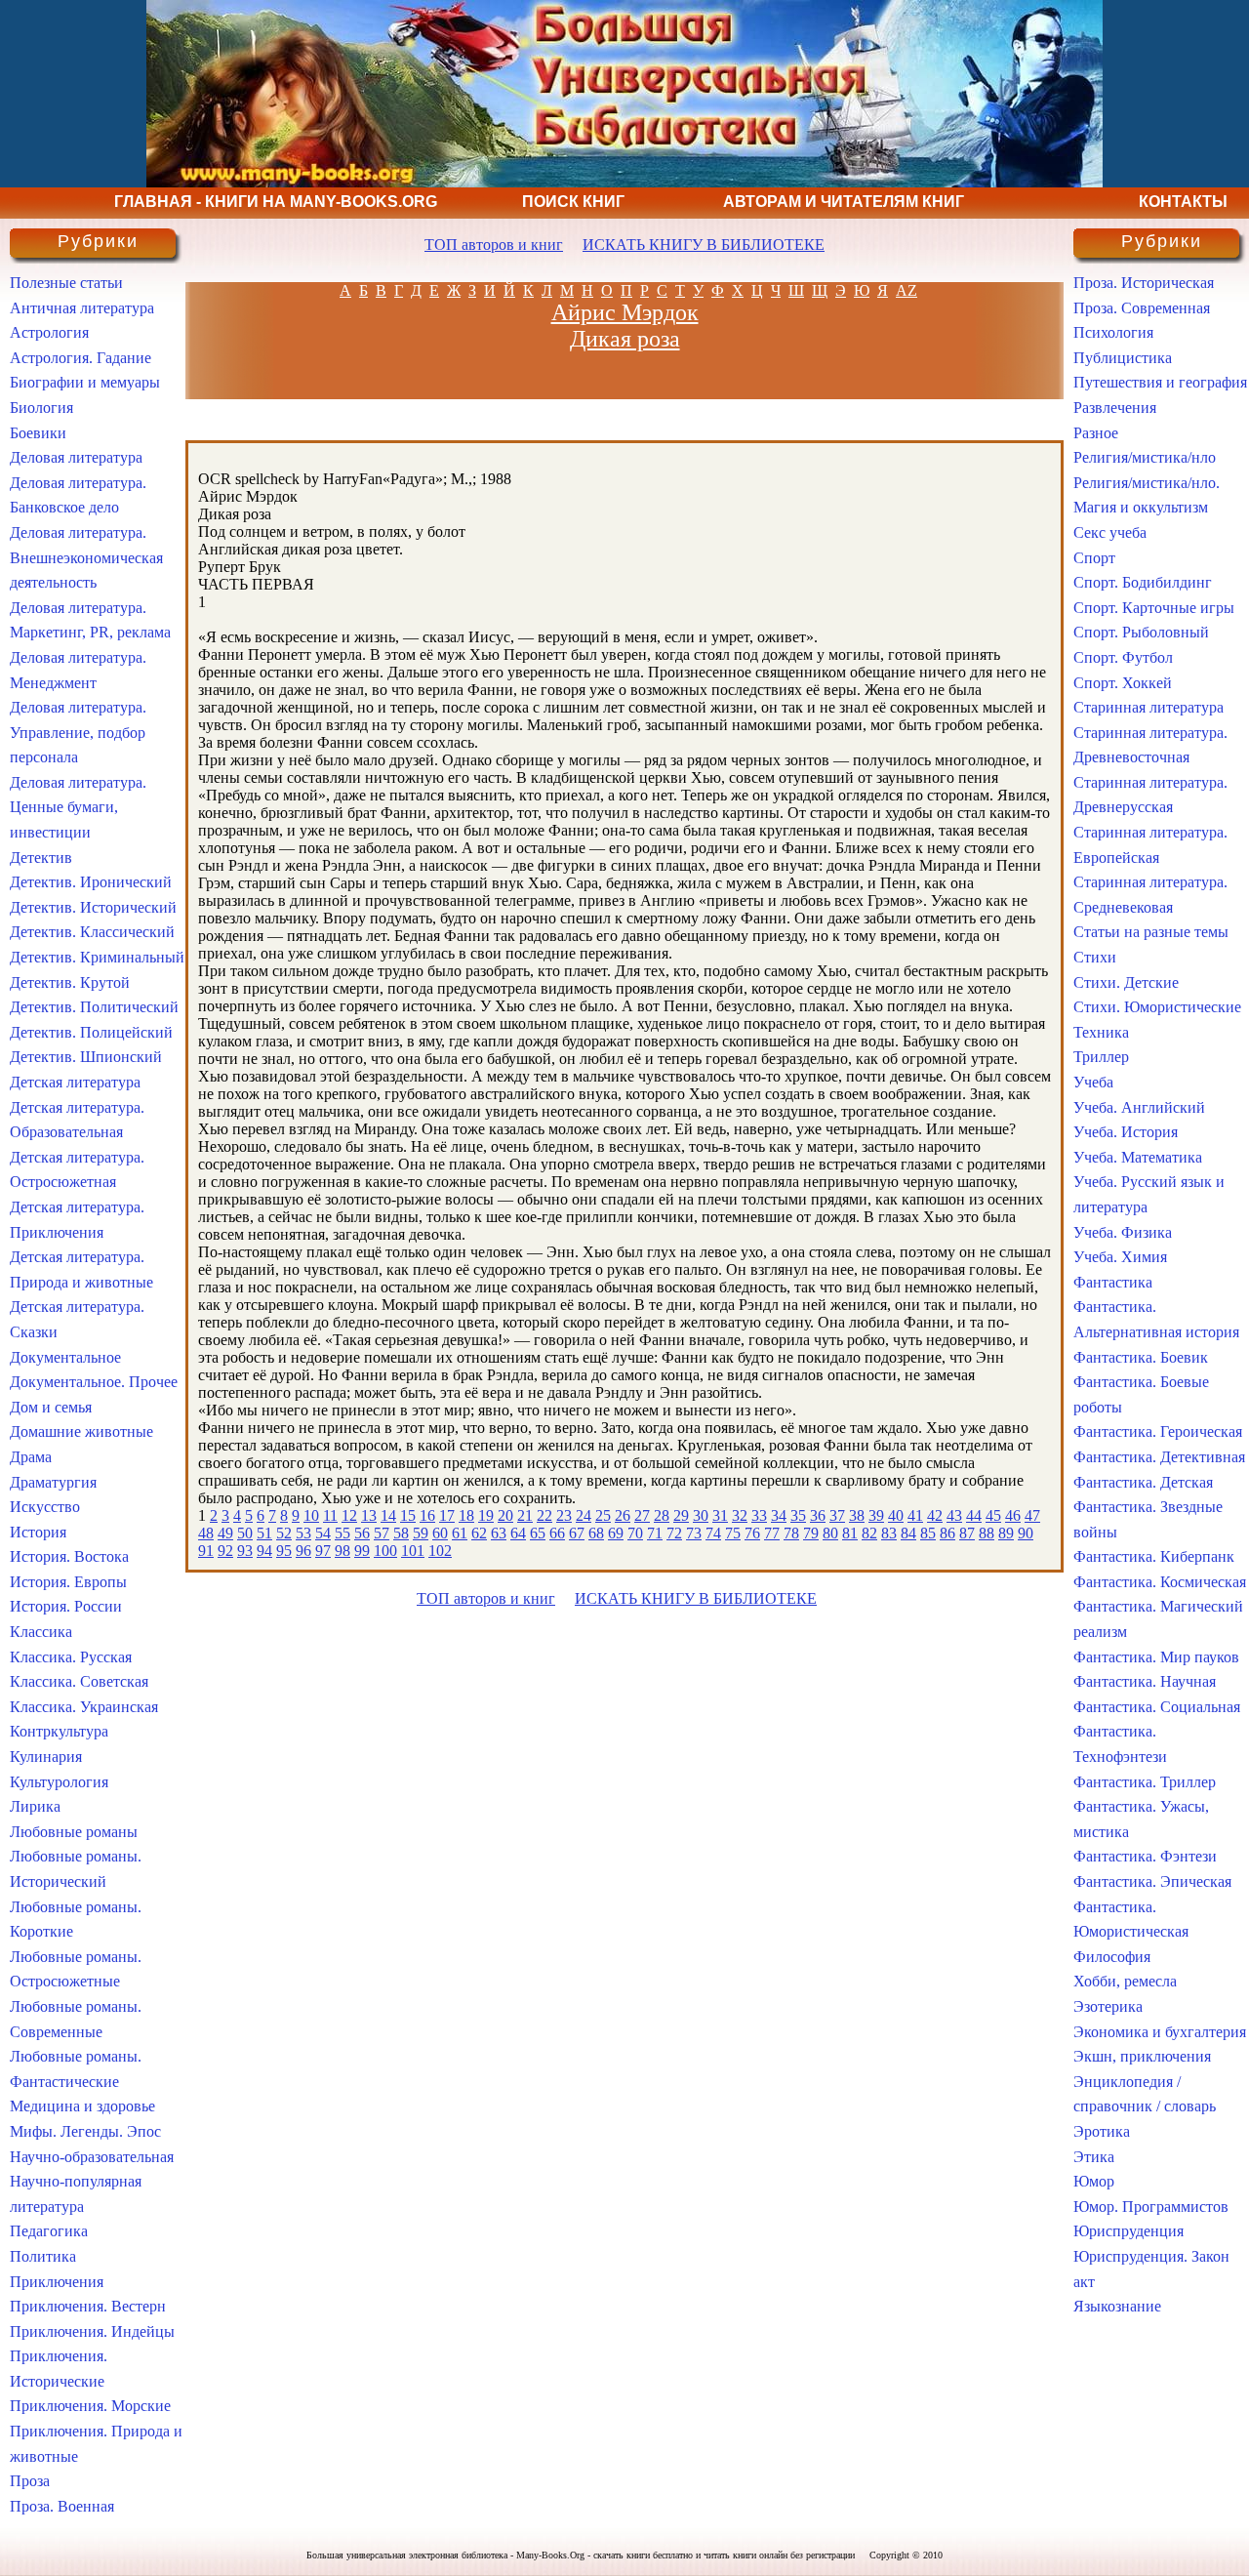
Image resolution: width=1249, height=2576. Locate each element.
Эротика (1102, 2131)
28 (662, 1515)
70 (635, 1533)
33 (759, 1515)
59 (421, 1533)
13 (369, 1515)
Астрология (49, 332)
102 (440, 1551)
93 (245, 1551)
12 (349, 1515)
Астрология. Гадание (81, 358)
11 (330, 1515)
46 (1013, 1515)
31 (720, 1515)
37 (837, 1515)
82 (869, 1533)
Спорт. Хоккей (1123, 683)
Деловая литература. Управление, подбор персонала (78, 732)
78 (791, 1533)
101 (413, 1551)
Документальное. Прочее (94, 1382)
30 (701, 1515)
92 (225, 1551)
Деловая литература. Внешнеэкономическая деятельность (86, 557)
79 (811, 1533)
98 (342, 1551)
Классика (41, 1632)
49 (225, 1533)
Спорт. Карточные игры (1154, 608)
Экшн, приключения (1142, 2056)
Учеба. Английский (1139, 1107)
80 (830, 1533)
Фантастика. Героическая (1158, 1431)
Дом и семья (51, 1407)
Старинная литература (1148, 707)
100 (385, 1551)
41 (915, 1515)
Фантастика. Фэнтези (1145, 1856)
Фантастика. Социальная (1157, 1707)
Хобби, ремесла (1125, 1981)
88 (987, 1533)
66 (557, 1533)
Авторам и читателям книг (844, 202)
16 (427, 1515)
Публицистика (1123, 358)
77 (772, 1533)
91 (206, 1551)
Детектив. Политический (94, 1007)
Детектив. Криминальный (97, 957)
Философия (1112, 1957)
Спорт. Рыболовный (1141, 632)
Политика (43, 2256)
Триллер (1101, 1057)
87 (967, 1533)
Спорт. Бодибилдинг (1143, 582)
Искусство (45, 1507)
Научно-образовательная (92, 2157)
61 (460, 1533)
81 (850, 1533)
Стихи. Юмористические (1157, 1007)
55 (342, 1533)
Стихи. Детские (1126, 982)
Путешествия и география (1160, 382)
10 (311, 1515)
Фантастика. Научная (1145, 1681)
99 (362, 1551)
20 (505, 1515)
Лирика (35, 1806)
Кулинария (46, 1757)
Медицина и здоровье (82, 2106)
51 (264, 1533)
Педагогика (49, 2231)
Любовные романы (74, 1832)
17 (447, 1515)
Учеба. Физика (1123, 1232)
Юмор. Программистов (1151, 2207)
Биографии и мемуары (85, 382)
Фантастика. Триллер (1145, 1782)
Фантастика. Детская (1143, 1482)
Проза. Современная (1142, 308)
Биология (41, 408)
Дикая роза (625, 339)
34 (779, 1515)
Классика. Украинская (84, 1707)
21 (525, 1515)
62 (479, 1533)
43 (954, 1515)
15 (408, 1515)
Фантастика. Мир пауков (1156, 1657)
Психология (1113, 332)
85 (928, 1533)
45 (993, 1515)
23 (564, 1515)
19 (486, 1515)
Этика (1094, 2157)
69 (616, 1533)
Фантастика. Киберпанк (1154, 1556)
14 (388, 1515)
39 (876, 1515)
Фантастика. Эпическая (1152, 1881)
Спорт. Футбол (1123, 657)
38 (857, 1515)
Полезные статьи (66, 283)
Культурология (59, 1782)
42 (935, 1515)
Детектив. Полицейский (91, 1032)
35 (798, 1515)
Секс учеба (1110, 532)
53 (303, 1533)
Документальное (65, 1357)
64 (518, 1533)
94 (264, 1551)
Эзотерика (1108, 2006)
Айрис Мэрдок (625, 312)
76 (752, 1533)
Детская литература (75, 1082)
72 (674, 1533)
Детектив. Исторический (93, 907)
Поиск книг (573, 202)
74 (713, 1533)
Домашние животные (81, 1431)
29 (681, 1515)
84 (908, 1533)
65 (538, 1533)
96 (303, 1551)
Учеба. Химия (1120, 1257)
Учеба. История (1126, 1132)
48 (206, 1533)
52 (284, 1533)
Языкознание (1117, 2306)
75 (733, 1533)
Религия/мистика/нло (1145, 457)
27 (642, 1515)
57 (382, 1533)
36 (818, 1515)
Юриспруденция (1128, 2231)
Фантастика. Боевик (1141, 1357)
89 (1006, 1533)
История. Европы (68, 1582)
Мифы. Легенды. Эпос (85, 2131)
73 (694, 1533)
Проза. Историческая (1144, 283)
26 (623, 1515)
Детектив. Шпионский (86, 1057)
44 (974, 1515)
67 (577, 1533)
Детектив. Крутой (70, 982)
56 (362, 1533)
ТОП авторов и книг (494, 245)
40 (896, 1515)
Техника (1101, 1032)
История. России (66, 1606)
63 (499, 1533)
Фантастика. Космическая (1160, 1582)
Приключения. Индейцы (92, 2331)
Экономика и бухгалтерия (1160, 2032)
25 (603, 1515)
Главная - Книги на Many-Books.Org (276, 202)
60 (440, 1533)
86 (947, 1533)
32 (740, 1515)
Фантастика (1113, 1282)
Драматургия (53, 1482)
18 (466, 1515)
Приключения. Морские (90, 2406)
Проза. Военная (62, 2506)
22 (544, 1515)
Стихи (1095, 957)
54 (323, 1533)
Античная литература (82, 308)
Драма (31, 1457)
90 (1026, 1533)
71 (655, 1533)
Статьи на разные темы (1151, 932)
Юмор (1094, 2181)
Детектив (41, 858)
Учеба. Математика (1138, 1157)
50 (245, 1533)
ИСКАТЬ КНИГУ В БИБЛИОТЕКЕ (704, 245)
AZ (907, 290)
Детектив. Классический (92, 932)
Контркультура (59, 1731)
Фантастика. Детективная (1159, 1457)
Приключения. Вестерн (88, 2306)
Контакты (1183, 202)
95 (284, 1551)
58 (401, 1533)
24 (584, 1515)
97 (323, 1551)
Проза (30, 2481)
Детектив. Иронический (91, 882)
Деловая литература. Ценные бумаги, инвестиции (78, 807)
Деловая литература (76, 457)
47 (1032, 1515)
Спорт (1094, 558)
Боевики (38, 433)
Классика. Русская (71, 1657)
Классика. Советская (79, 1681)
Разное (1096, 433)
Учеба (1093, 1082)
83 (889, 1533)
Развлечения (1115, 408)
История (38, 1532)
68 (596, 1533)
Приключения (57, 2282)
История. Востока (69, 1556)
